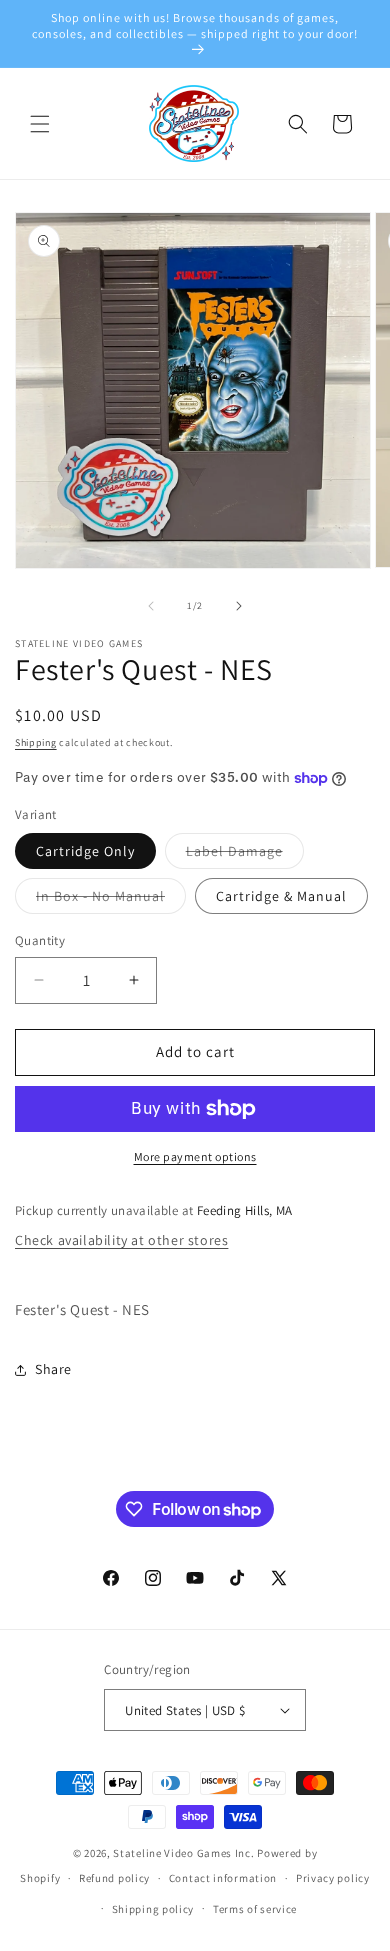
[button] (40, 124)
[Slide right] (239, 606)
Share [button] (53, 1369)
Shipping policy (153, 1909)
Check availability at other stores (121, 1240)
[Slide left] (151, 606)
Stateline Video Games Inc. (183, 1853)
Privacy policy (333, 1878)
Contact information (223, 1878)
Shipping (36, 742)
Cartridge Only (85, 851)
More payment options (195, 1156)
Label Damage (245, 855)
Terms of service (255, 1909)
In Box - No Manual (111, 900)
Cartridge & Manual (281, 896)
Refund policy (114, 1878)
